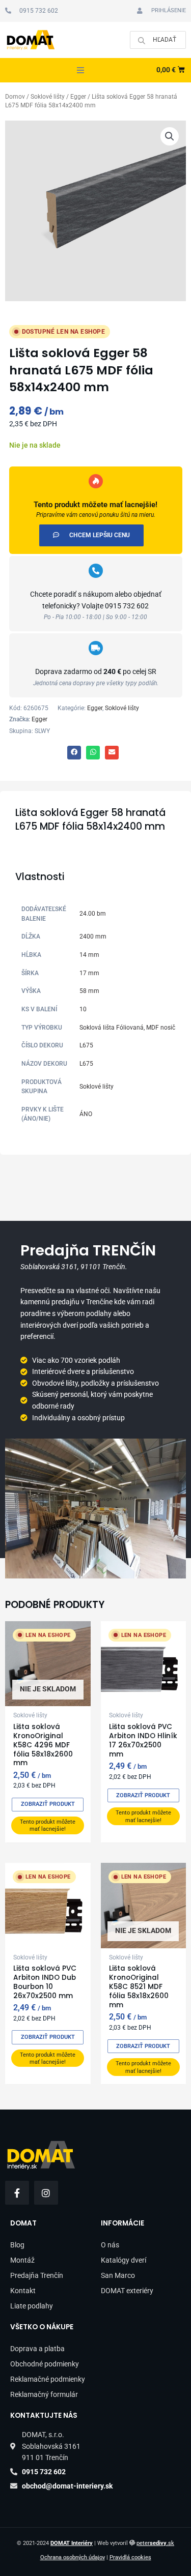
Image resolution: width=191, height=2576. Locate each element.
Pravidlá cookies (130, 2557)
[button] (80, 70)
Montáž (22, 2260)
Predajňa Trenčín (37, 2275)
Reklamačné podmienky (48, 2379)
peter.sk (155, 2543)
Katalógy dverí (124, 2260)
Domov (15, 97)
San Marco (118, 2275)
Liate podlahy (32, 2306)
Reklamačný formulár (44, 2394)
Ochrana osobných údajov (73, 2557)
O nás (110, 2245)
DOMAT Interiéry (72, 2543)
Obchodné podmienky (45, 2364)
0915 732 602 (127, 606)
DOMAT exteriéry (127, 2291)
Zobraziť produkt (48, 1804)
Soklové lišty (48, 97)
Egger (78, 97)
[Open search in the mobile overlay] (158, 40)
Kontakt (23, 2291)
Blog (17, 2245)
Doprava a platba (37, 2349)
